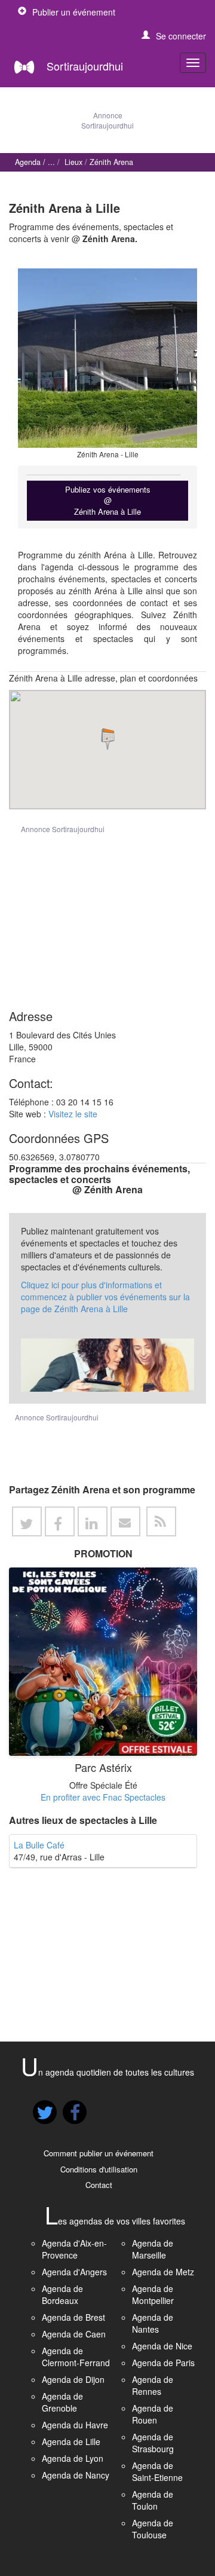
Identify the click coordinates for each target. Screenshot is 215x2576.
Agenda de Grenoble (62, 2402)
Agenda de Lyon (73, 2458)
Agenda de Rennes (153, 2385)
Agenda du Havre (75, 2425)
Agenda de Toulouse (153, 2529)
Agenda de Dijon (73, 2379)
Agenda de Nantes (153, 2323)
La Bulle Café (39, 1845)
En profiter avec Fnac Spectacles (103, 1797)
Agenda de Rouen (153, 2414)
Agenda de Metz (163, 2272)
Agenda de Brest (73, 2317)
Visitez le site (73, 1114)
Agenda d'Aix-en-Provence (74, 2249)
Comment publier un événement (99, 2153)
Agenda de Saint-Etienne (157, 2471)
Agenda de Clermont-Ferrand (76, 2357)
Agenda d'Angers (74, 2272)
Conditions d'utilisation (99, 2169)
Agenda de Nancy (76, 2475)
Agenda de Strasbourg (153, 2443)
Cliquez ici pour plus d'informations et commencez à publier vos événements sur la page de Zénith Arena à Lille (105, 1297)
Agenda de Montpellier (153, 2294)
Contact (99, 2185)
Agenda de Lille (71, 2441)
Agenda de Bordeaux (62, 2294)
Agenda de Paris (163, 2363)
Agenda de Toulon (153, 2500)
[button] (174, 36)
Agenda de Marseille (153, 2249)
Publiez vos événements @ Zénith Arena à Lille (108, 500)
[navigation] (193, 63)
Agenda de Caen (74, 2334)
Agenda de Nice (162, 2346)
